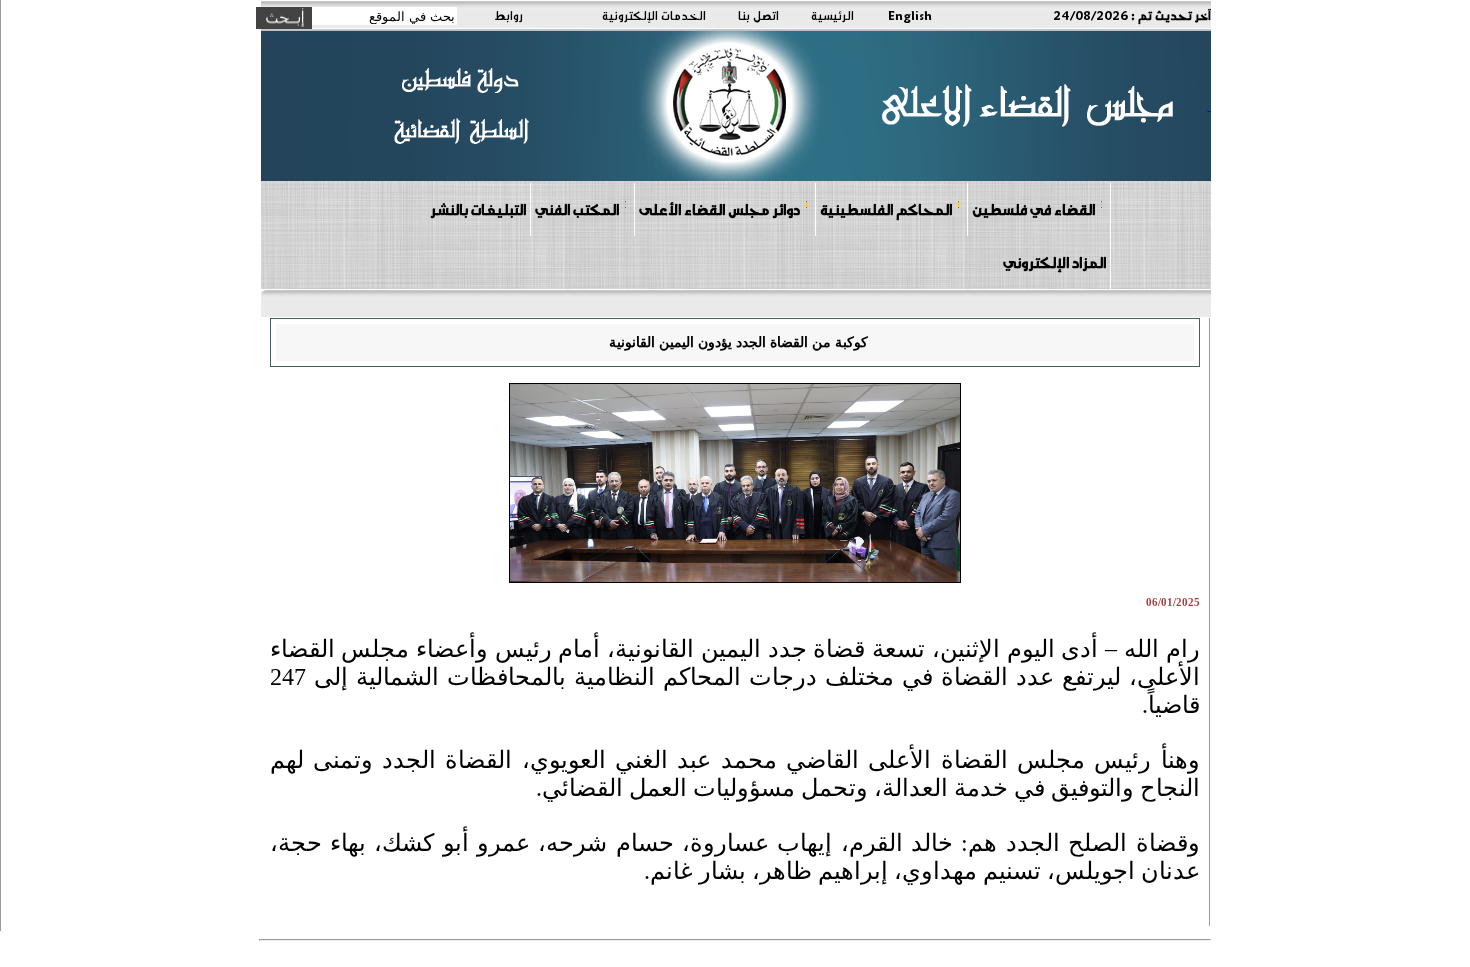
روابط (508, 15)
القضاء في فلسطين (1033, 209)
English (910, 15)
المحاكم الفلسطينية (886, 209)
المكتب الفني (577, 209)
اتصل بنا (758, 15)
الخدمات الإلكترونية (654, 15)
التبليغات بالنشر (478, 209)
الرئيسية (832, 15)
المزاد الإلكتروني (1054, 262)
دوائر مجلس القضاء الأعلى (719, 209)
